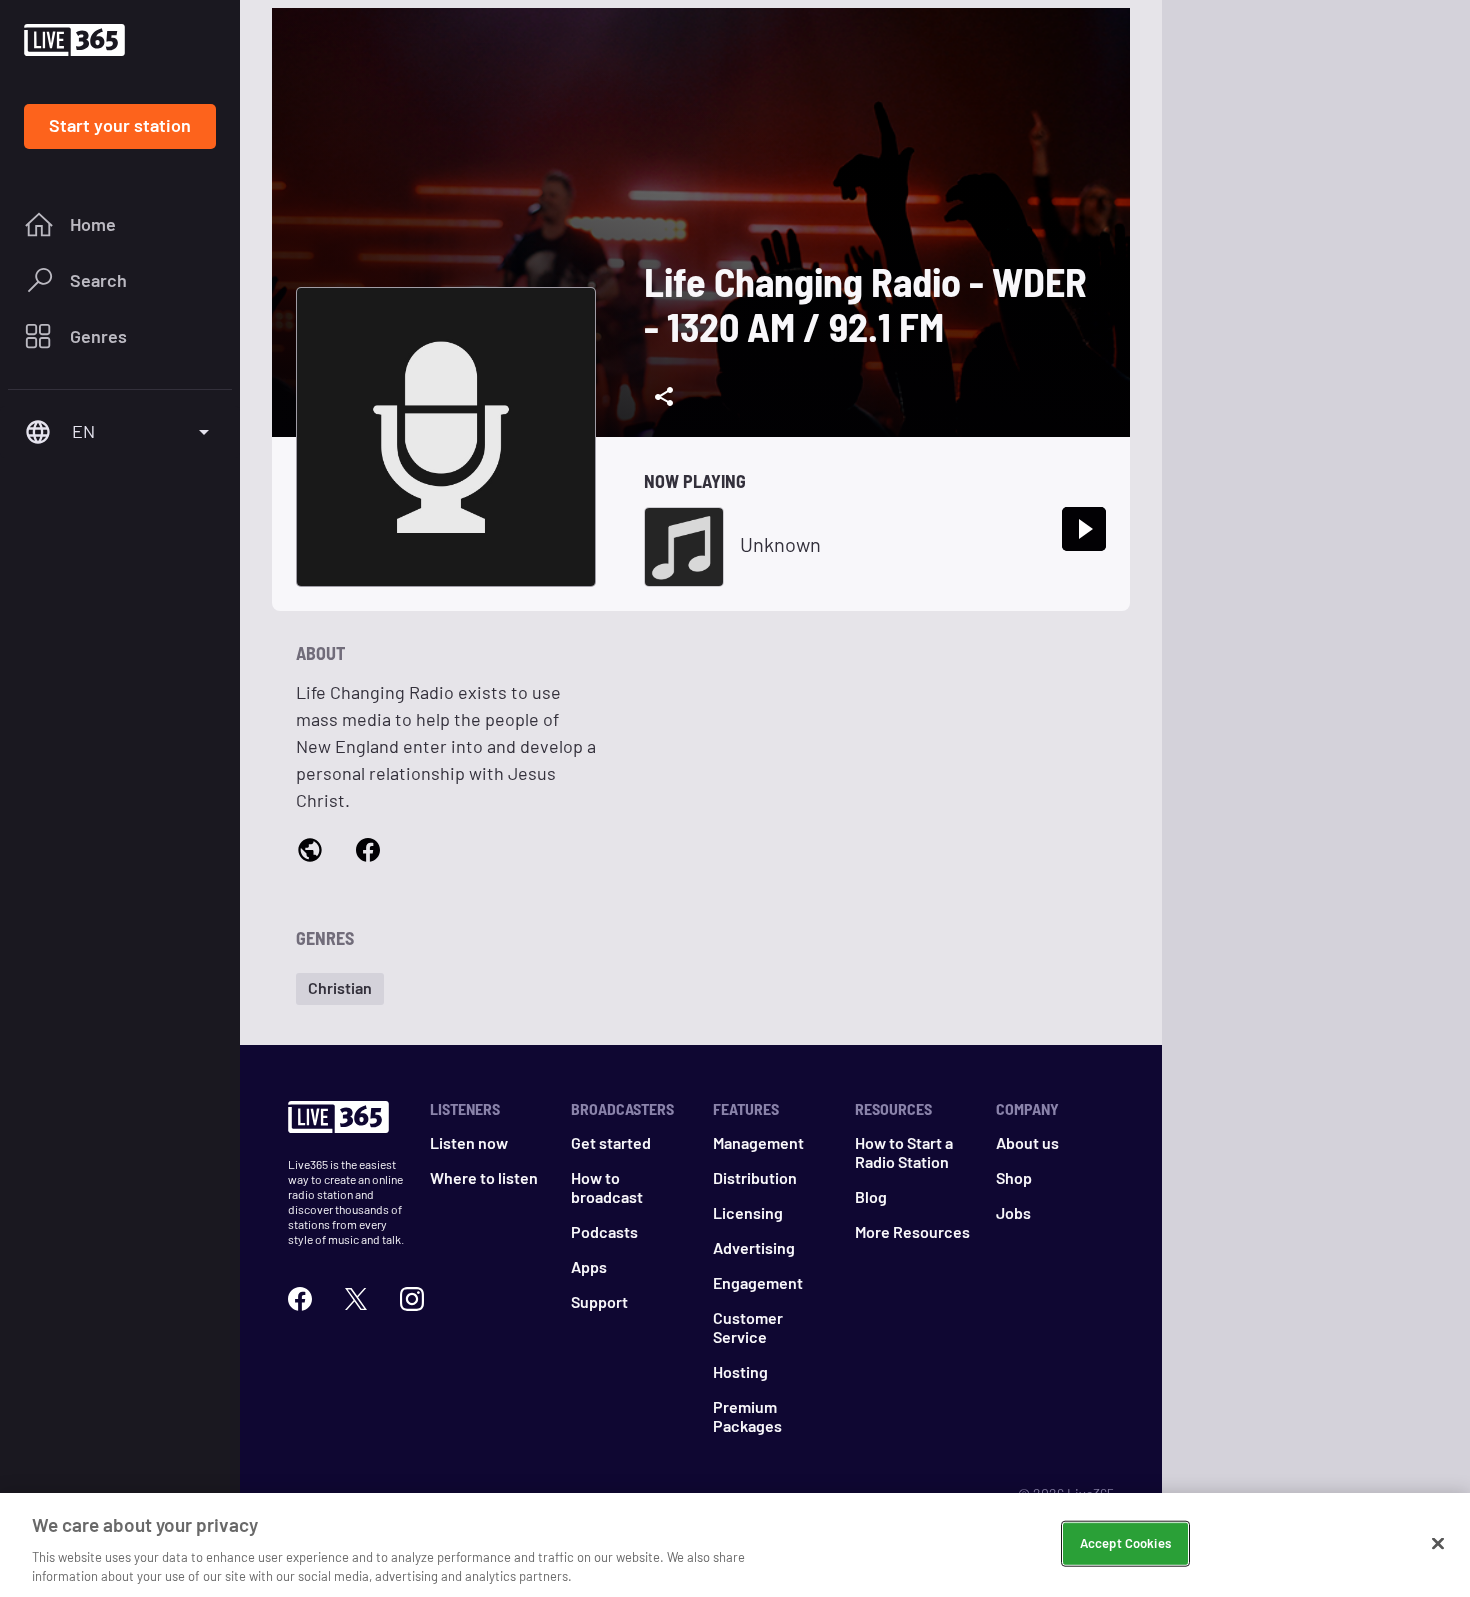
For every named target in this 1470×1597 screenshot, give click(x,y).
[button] (340, 989)
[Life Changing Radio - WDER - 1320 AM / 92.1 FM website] (310, 852)
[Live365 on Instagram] (412, 1299)
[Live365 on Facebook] (300, 1299)
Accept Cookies (1125, 1543)
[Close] (1438, 1544)
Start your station (120, 125)
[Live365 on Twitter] (356, 1299)
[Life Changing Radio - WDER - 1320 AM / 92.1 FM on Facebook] (368, 851)
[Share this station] (664, 397)
